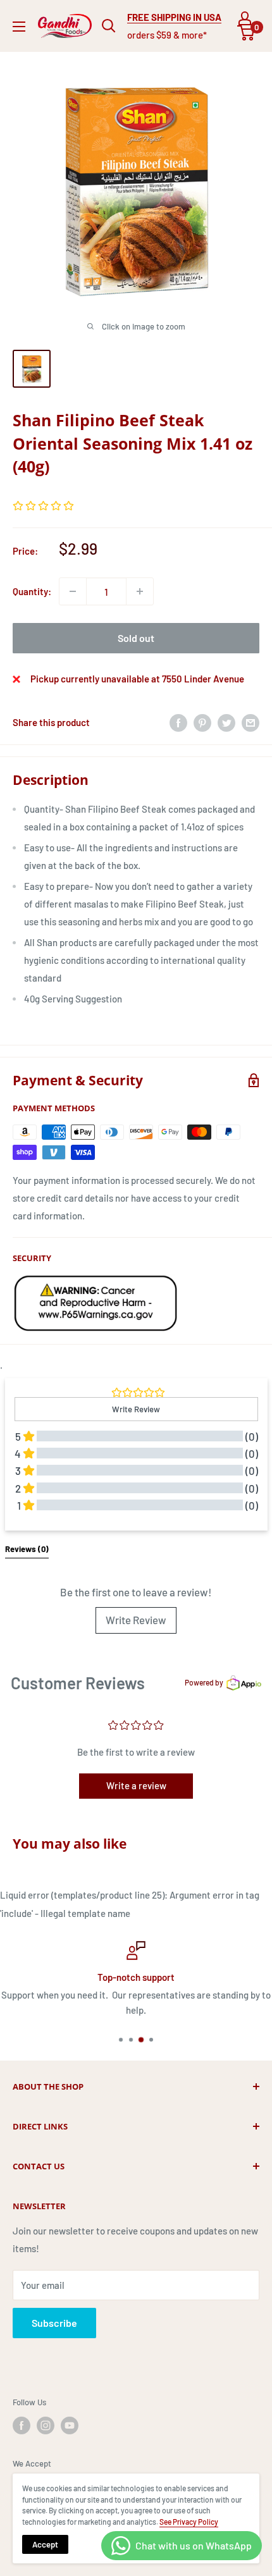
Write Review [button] (136, 1409)
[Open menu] (19, 27)
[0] (246, 33)
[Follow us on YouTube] (70, 2425)
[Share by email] (250, 722)
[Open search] (109, 26)
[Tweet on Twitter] (226, 722)
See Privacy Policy (189, 2522)
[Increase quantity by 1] (140, 591)
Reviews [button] (27, 1549)
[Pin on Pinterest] (202, 722)
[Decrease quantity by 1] (73, 591)
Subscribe (54, 2323)
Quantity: (32, 591)
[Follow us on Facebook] (22, 2425)
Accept (45, 2544)
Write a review (136, 1785)
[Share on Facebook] (178, 722)
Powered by (204, 1682)
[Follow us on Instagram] (46, 2425)
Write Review (136, 1620)
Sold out (136, 638)
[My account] (245, 18)
